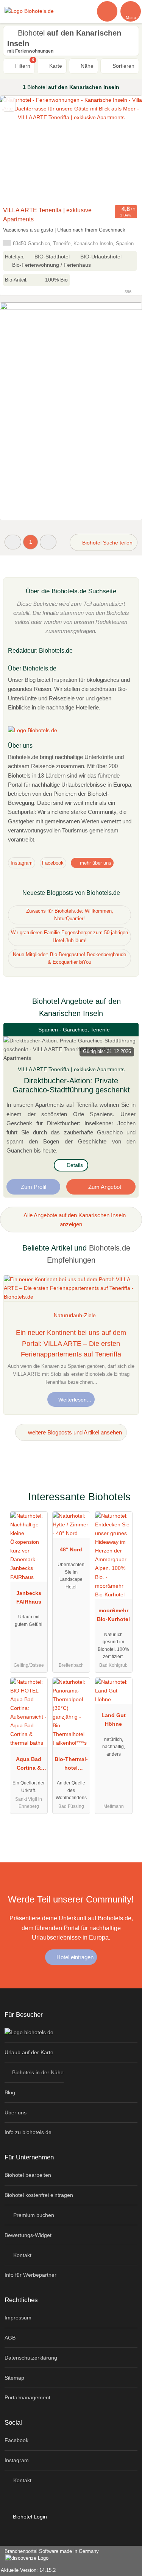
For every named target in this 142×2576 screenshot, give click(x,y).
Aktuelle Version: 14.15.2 (28, 2570)
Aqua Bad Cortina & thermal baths (29, 1765)
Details (74, 1165)
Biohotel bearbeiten (28, 2175)
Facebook (53, 863)
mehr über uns (95, 863)
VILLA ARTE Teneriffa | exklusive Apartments (47, 215)
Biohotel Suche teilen (107, 543)
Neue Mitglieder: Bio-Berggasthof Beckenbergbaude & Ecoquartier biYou (69, 958)
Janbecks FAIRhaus (29, 1597)
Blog (10, 2092)
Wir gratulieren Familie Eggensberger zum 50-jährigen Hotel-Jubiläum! (69, 936)
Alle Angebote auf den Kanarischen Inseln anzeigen (74, 1220)
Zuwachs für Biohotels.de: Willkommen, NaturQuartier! (70, 915)
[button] (13, 542)
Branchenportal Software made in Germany (49, 2555)
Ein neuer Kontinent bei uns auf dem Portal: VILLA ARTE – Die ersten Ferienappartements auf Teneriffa (71, 1344)
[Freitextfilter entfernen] (108, 11)
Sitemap (14, 2378)
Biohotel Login (29, 2517)
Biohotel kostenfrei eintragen (39, 2195)
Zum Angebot (104, 1187)
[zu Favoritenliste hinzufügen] (9, 105)
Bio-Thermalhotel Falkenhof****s (71, 1765)
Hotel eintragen (74, 1957)
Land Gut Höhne (114, 1720)
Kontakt (22, 2255)
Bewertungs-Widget (28, 2235)
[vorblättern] (123, 149)
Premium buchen (33, 2215)
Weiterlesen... (74, 1400)
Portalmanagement (27, 2397)
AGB (10, 2338)
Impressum (18, 2318)
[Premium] (126, 1499)
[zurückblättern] (19, 149)
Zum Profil (34, 1187)
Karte (55, 66)
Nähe (86, 66)
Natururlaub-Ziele (75, 1315)
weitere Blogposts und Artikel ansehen (74, 1432)
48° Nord (71, 1549)
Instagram (22, 863)
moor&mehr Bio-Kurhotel (113, 1615)
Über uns (16, 2112)
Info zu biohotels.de (28, 2132)
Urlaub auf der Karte (29, 2052)
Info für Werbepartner (30, 2275)
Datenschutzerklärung (31, 2358)
